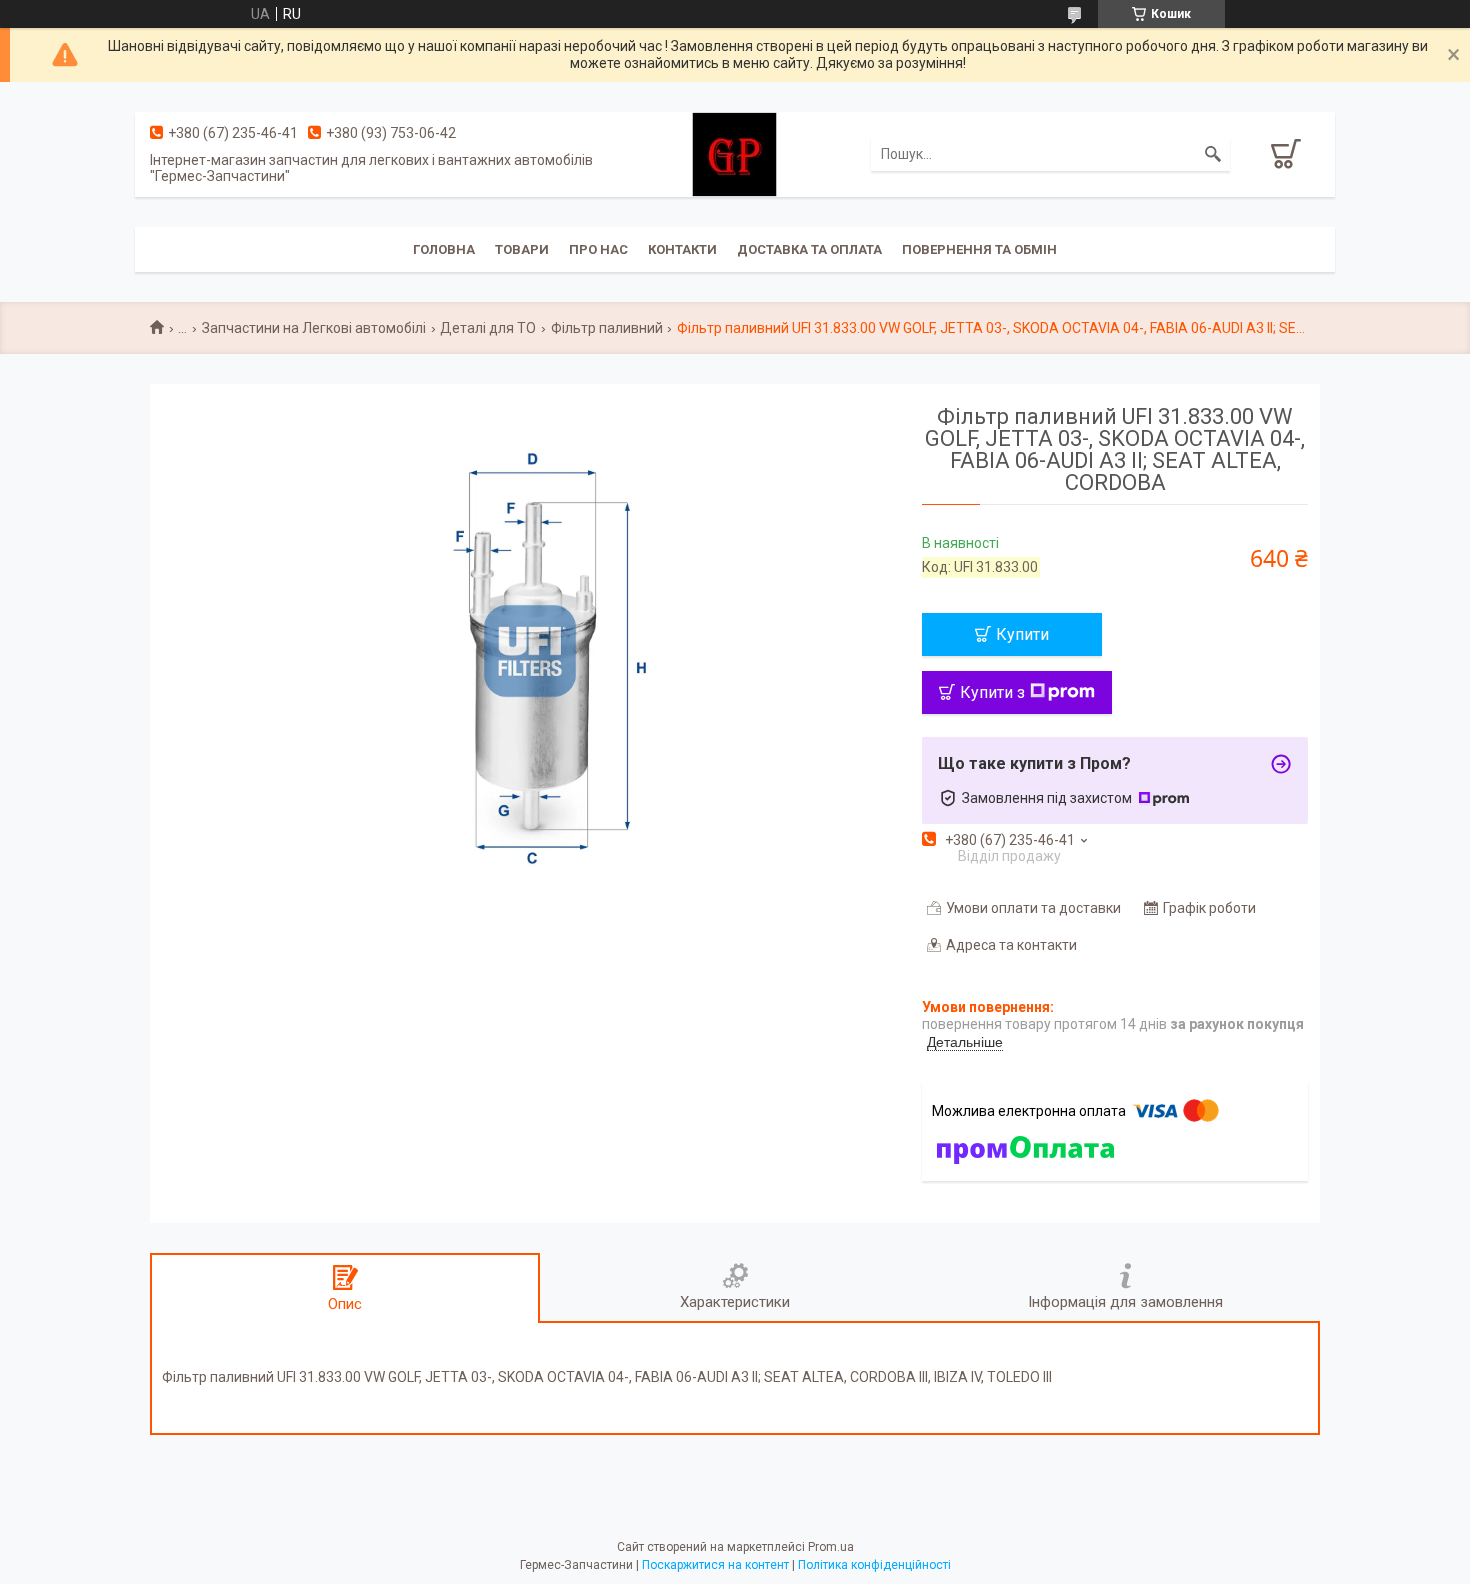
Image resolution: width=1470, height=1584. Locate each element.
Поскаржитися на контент (715, 1565)
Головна (444, 249)
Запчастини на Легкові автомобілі (314, 328)
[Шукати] (1213, 154)
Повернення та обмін (979, 249)
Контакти (682, 249)
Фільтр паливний (607, 328)
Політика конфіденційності (874, 1565)
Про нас (598, 249)
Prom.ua (831, 1547)
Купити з (992, 692)
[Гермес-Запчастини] (734, 153)
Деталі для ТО (488, 328)
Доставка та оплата (809, 249)
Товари (522, 249)
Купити (1022, 634)
